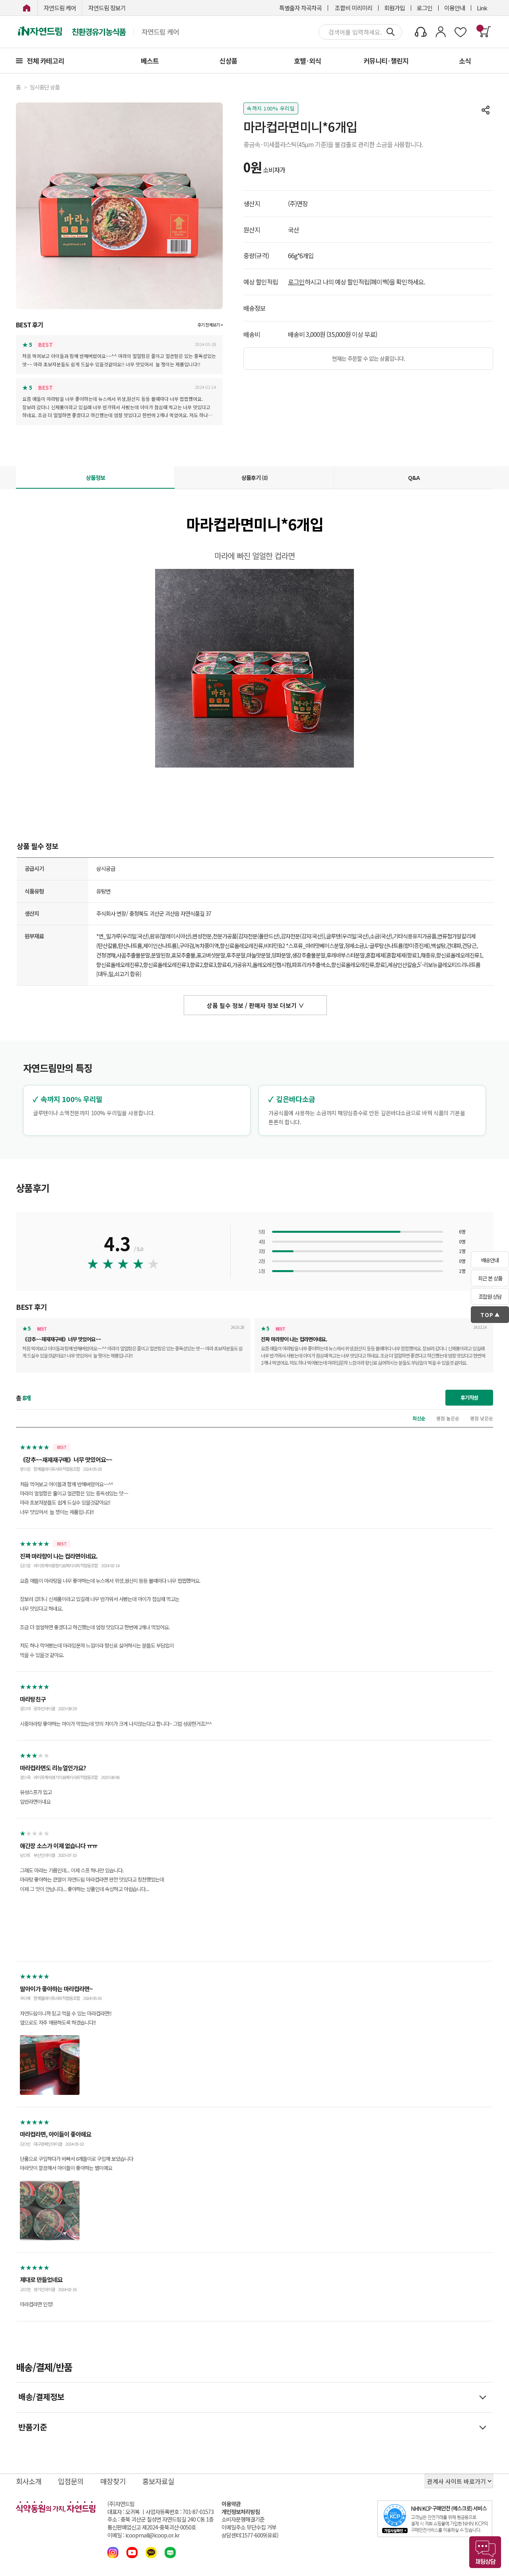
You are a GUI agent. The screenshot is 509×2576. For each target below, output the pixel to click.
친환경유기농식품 (99, 32)
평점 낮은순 (482, 1418)
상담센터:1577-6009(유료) (250, 2535)
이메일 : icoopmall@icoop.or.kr (143, 2535)
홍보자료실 (158, 2481)
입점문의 (71, 2481)
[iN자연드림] (27, 8)
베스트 (150, 61)
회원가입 (394, 8)
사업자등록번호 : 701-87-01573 (180, 2512)
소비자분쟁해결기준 (243, 2519)
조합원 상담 (490, 1297)
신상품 (228, 61)
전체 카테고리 (45, 61)
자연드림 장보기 (107, 8)
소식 (465, 61)
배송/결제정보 (41, 2397)
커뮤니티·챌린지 (386, 61)
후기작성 (469, 1397)
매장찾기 (113, 2481)
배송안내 (490, 1260)
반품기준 (33, 2427)
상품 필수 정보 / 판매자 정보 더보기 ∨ (255, 1005)
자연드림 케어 (60, 8)
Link (482, 8)
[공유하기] (486, 110)
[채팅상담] (485, 2552)
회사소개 (29, 2481)
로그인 (424, 8)
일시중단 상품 (45, 87)
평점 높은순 (448, 1418)
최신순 (419, 1418)
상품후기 (254, 478)
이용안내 (455, 8)
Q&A (414, 478)
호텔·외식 (307, 61)
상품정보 (95, 478)
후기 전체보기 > (210, 325)
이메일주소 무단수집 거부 (249, 2527)
